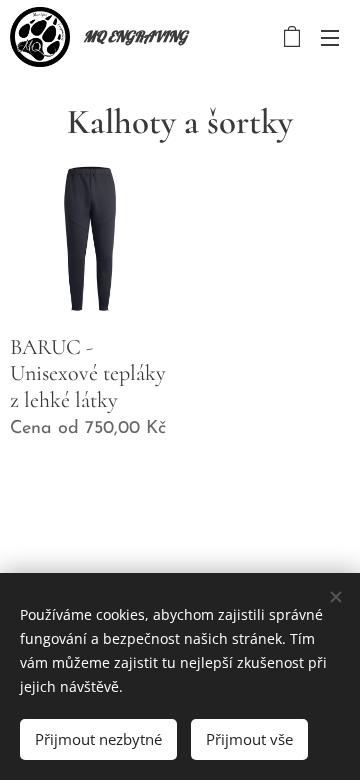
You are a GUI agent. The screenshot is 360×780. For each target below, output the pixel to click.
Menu (330, 37)
